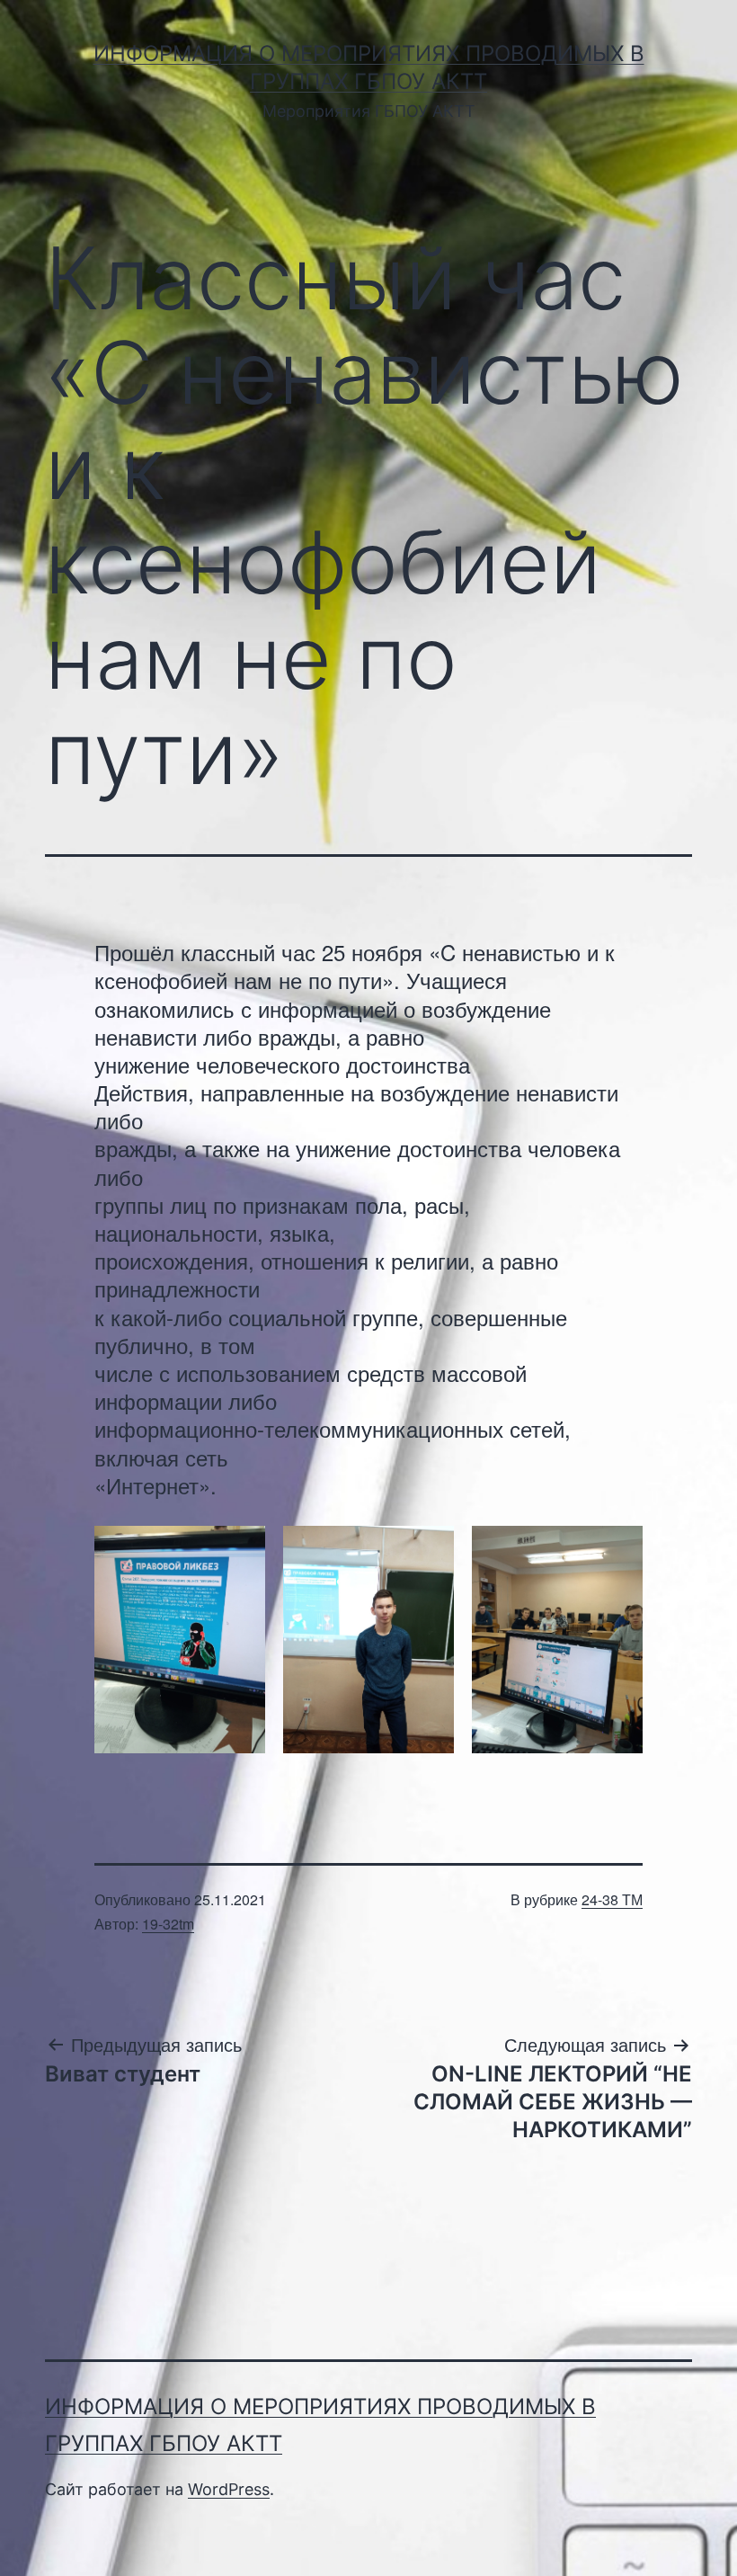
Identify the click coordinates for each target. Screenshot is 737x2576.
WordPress (229, 2489)
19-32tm (168, 1924)
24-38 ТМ (612, 1899)
